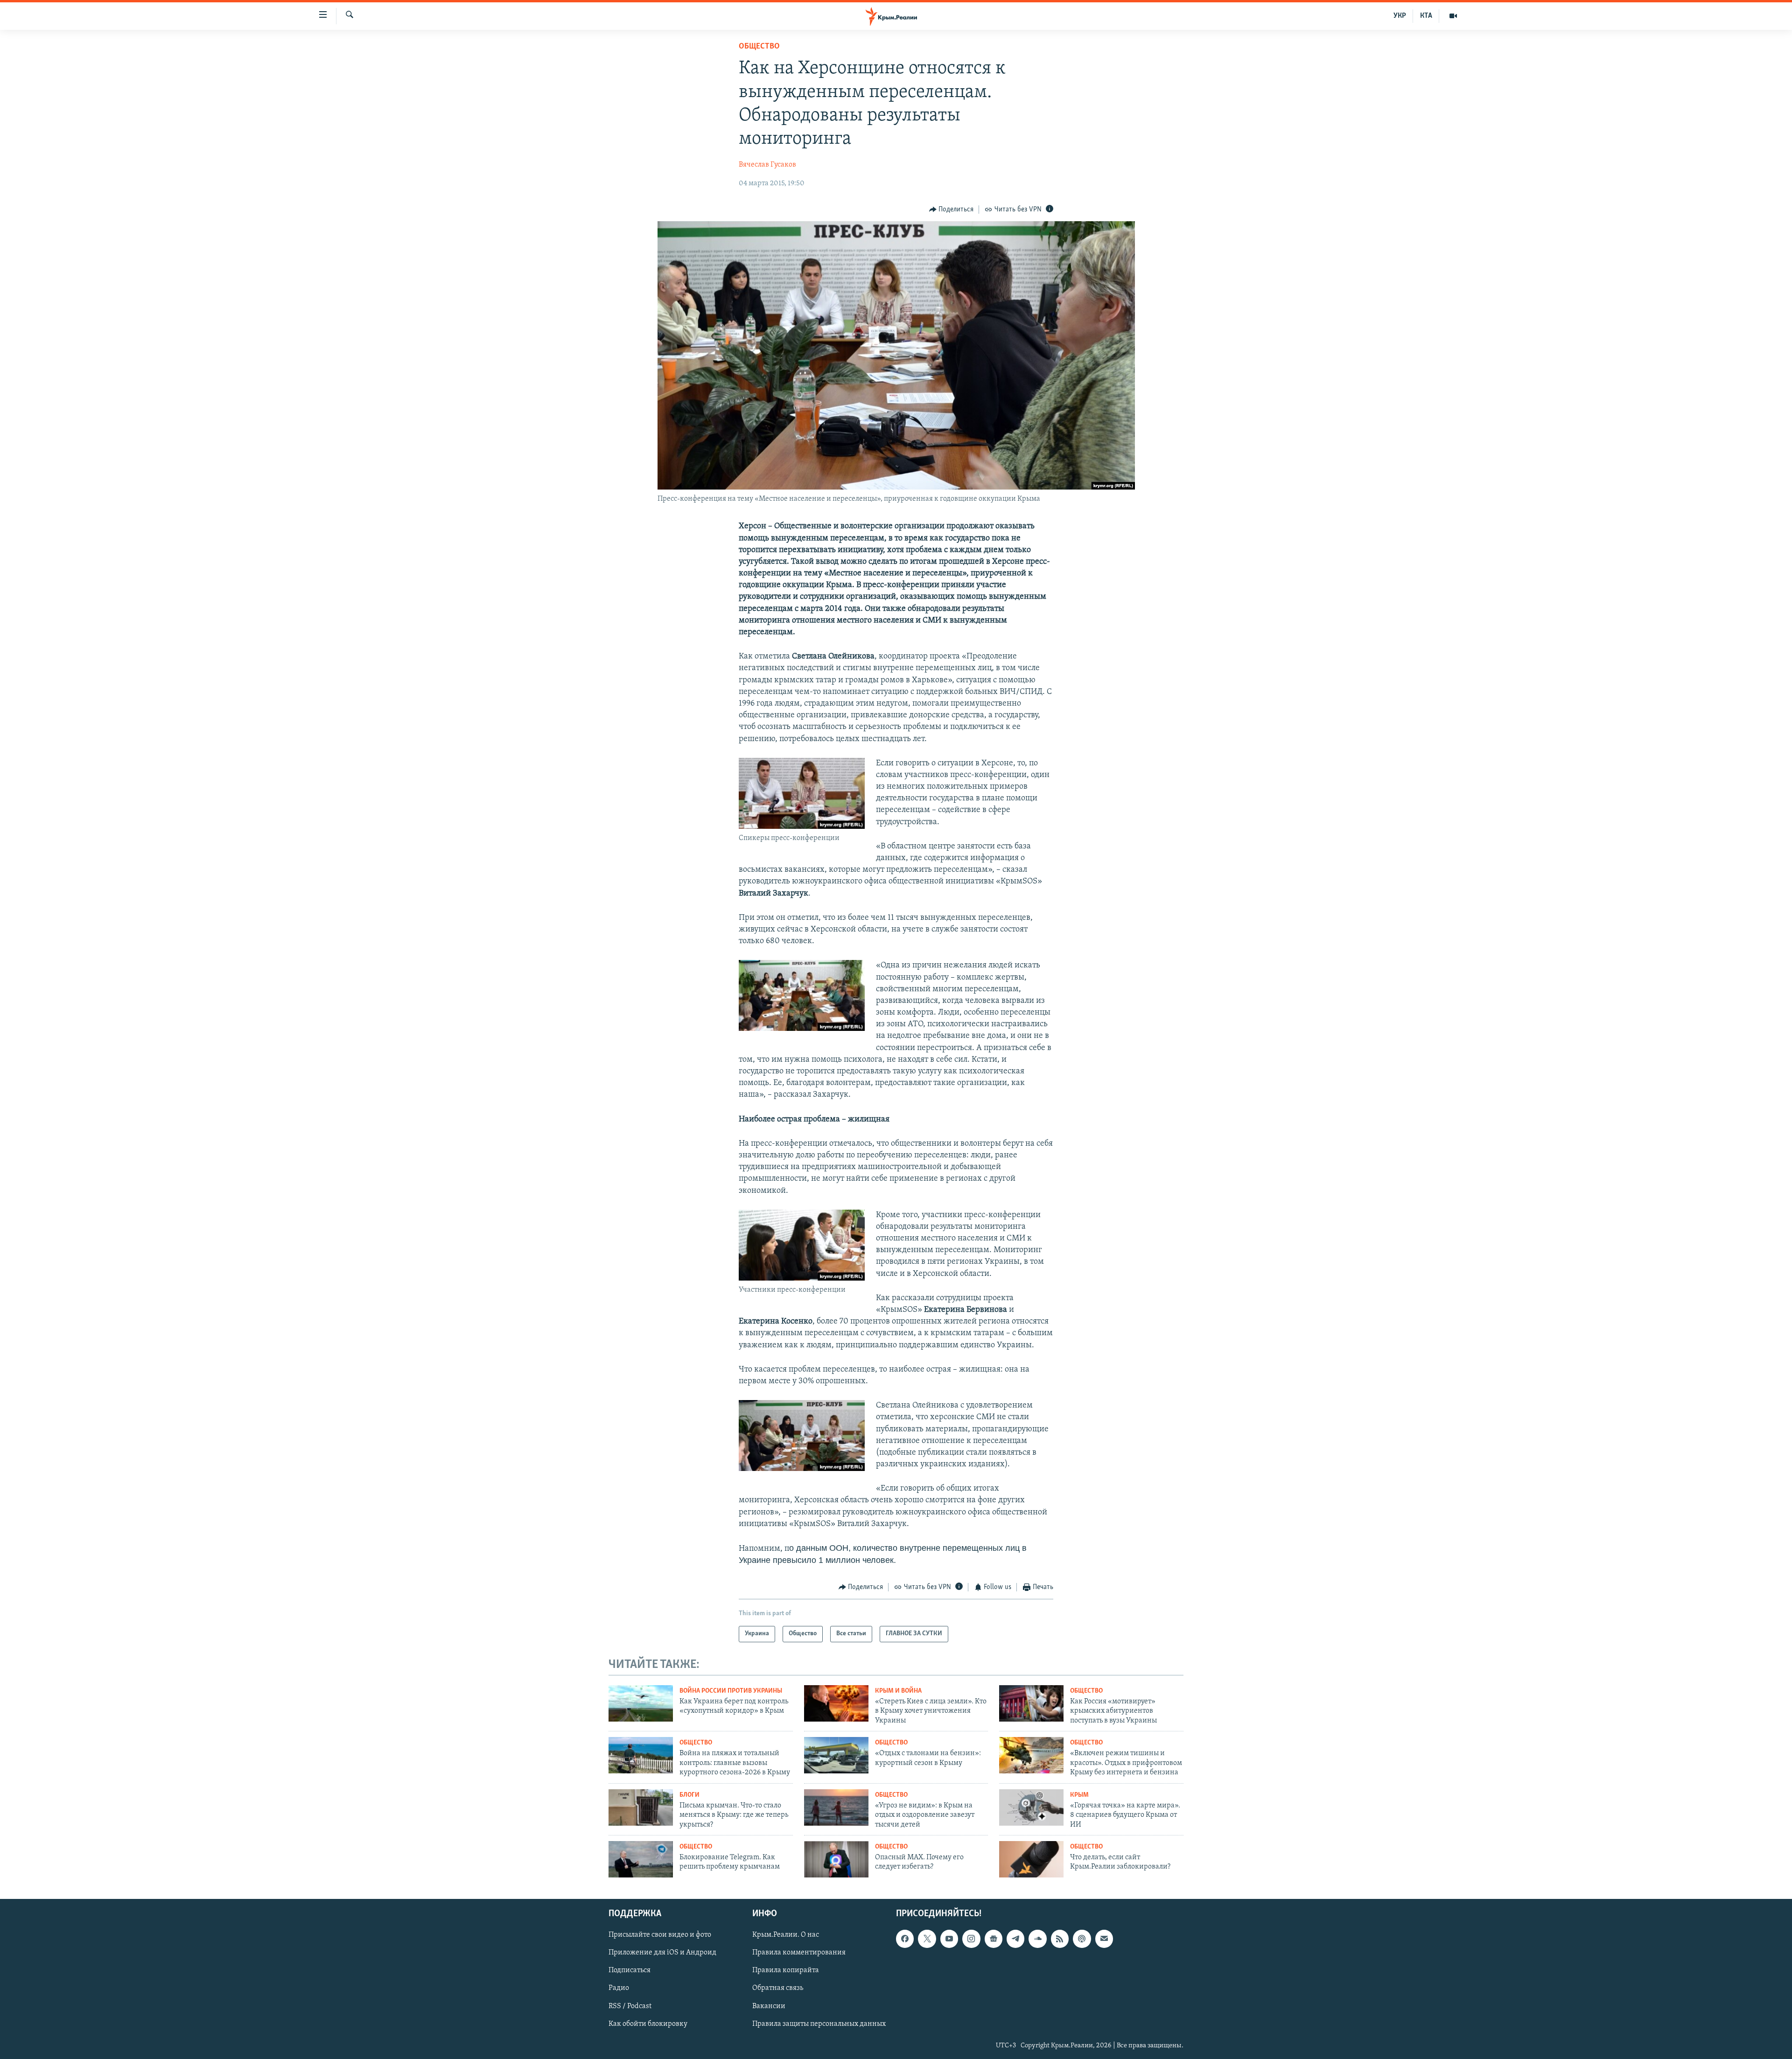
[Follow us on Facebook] (905, 1939)
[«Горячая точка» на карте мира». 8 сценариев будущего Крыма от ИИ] (1031, 1807)
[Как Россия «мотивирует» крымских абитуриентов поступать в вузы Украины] (1031, 1703)
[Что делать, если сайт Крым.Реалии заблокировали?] (1031, 1859)
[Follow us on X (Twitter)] (927, 1939)
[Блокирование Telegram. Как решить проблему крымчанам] (641, 1859)
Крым (1079, 1795)
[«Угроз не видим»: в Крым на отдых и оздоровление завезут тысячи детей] (836, 1807)
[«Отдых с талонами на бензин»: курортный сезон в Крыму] (836, 1755)
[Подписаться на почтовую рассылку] (1104, 1939)
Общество (759, 47)
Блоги (689, 1795)
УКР (1400, 16)
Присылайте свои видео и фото (660, 1935)
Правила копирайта (786, 1970)
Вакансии (769, 2006)
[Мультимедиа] (1453, 16)
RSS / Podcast (630, 2006)
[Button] (952, 210)
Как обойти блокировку (648, 2024)
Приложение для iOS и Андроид (662, 1953)
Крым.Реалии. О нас (786, 1935)
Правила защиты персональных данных (819, 2024)
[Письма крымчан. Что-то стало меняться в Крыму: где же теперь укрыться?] (641, 1807)
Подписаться (630, 1970)
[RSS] (1060, 1939)
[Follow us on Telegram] (1015, 1939)
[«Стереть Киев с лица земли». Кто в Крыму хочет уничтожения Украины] (836, 1703)
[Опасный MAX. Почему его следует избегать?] (836, 1859)
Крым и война (898, 1691)
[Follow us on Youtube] (949, 1939)
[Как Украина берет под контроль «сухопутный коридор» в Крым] (641, 1703)
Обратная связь (778, 1988)
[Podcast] (1082, 1939)
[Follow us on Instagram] (971, 1939)
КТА (1426, 16)
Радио (619, 1988)
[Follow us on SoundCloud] (1037, 1939)
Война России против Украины (731, 1691)
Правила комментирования (799, 1953)
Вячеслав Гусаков (767, 165)
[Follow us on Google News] (994, 1939)
